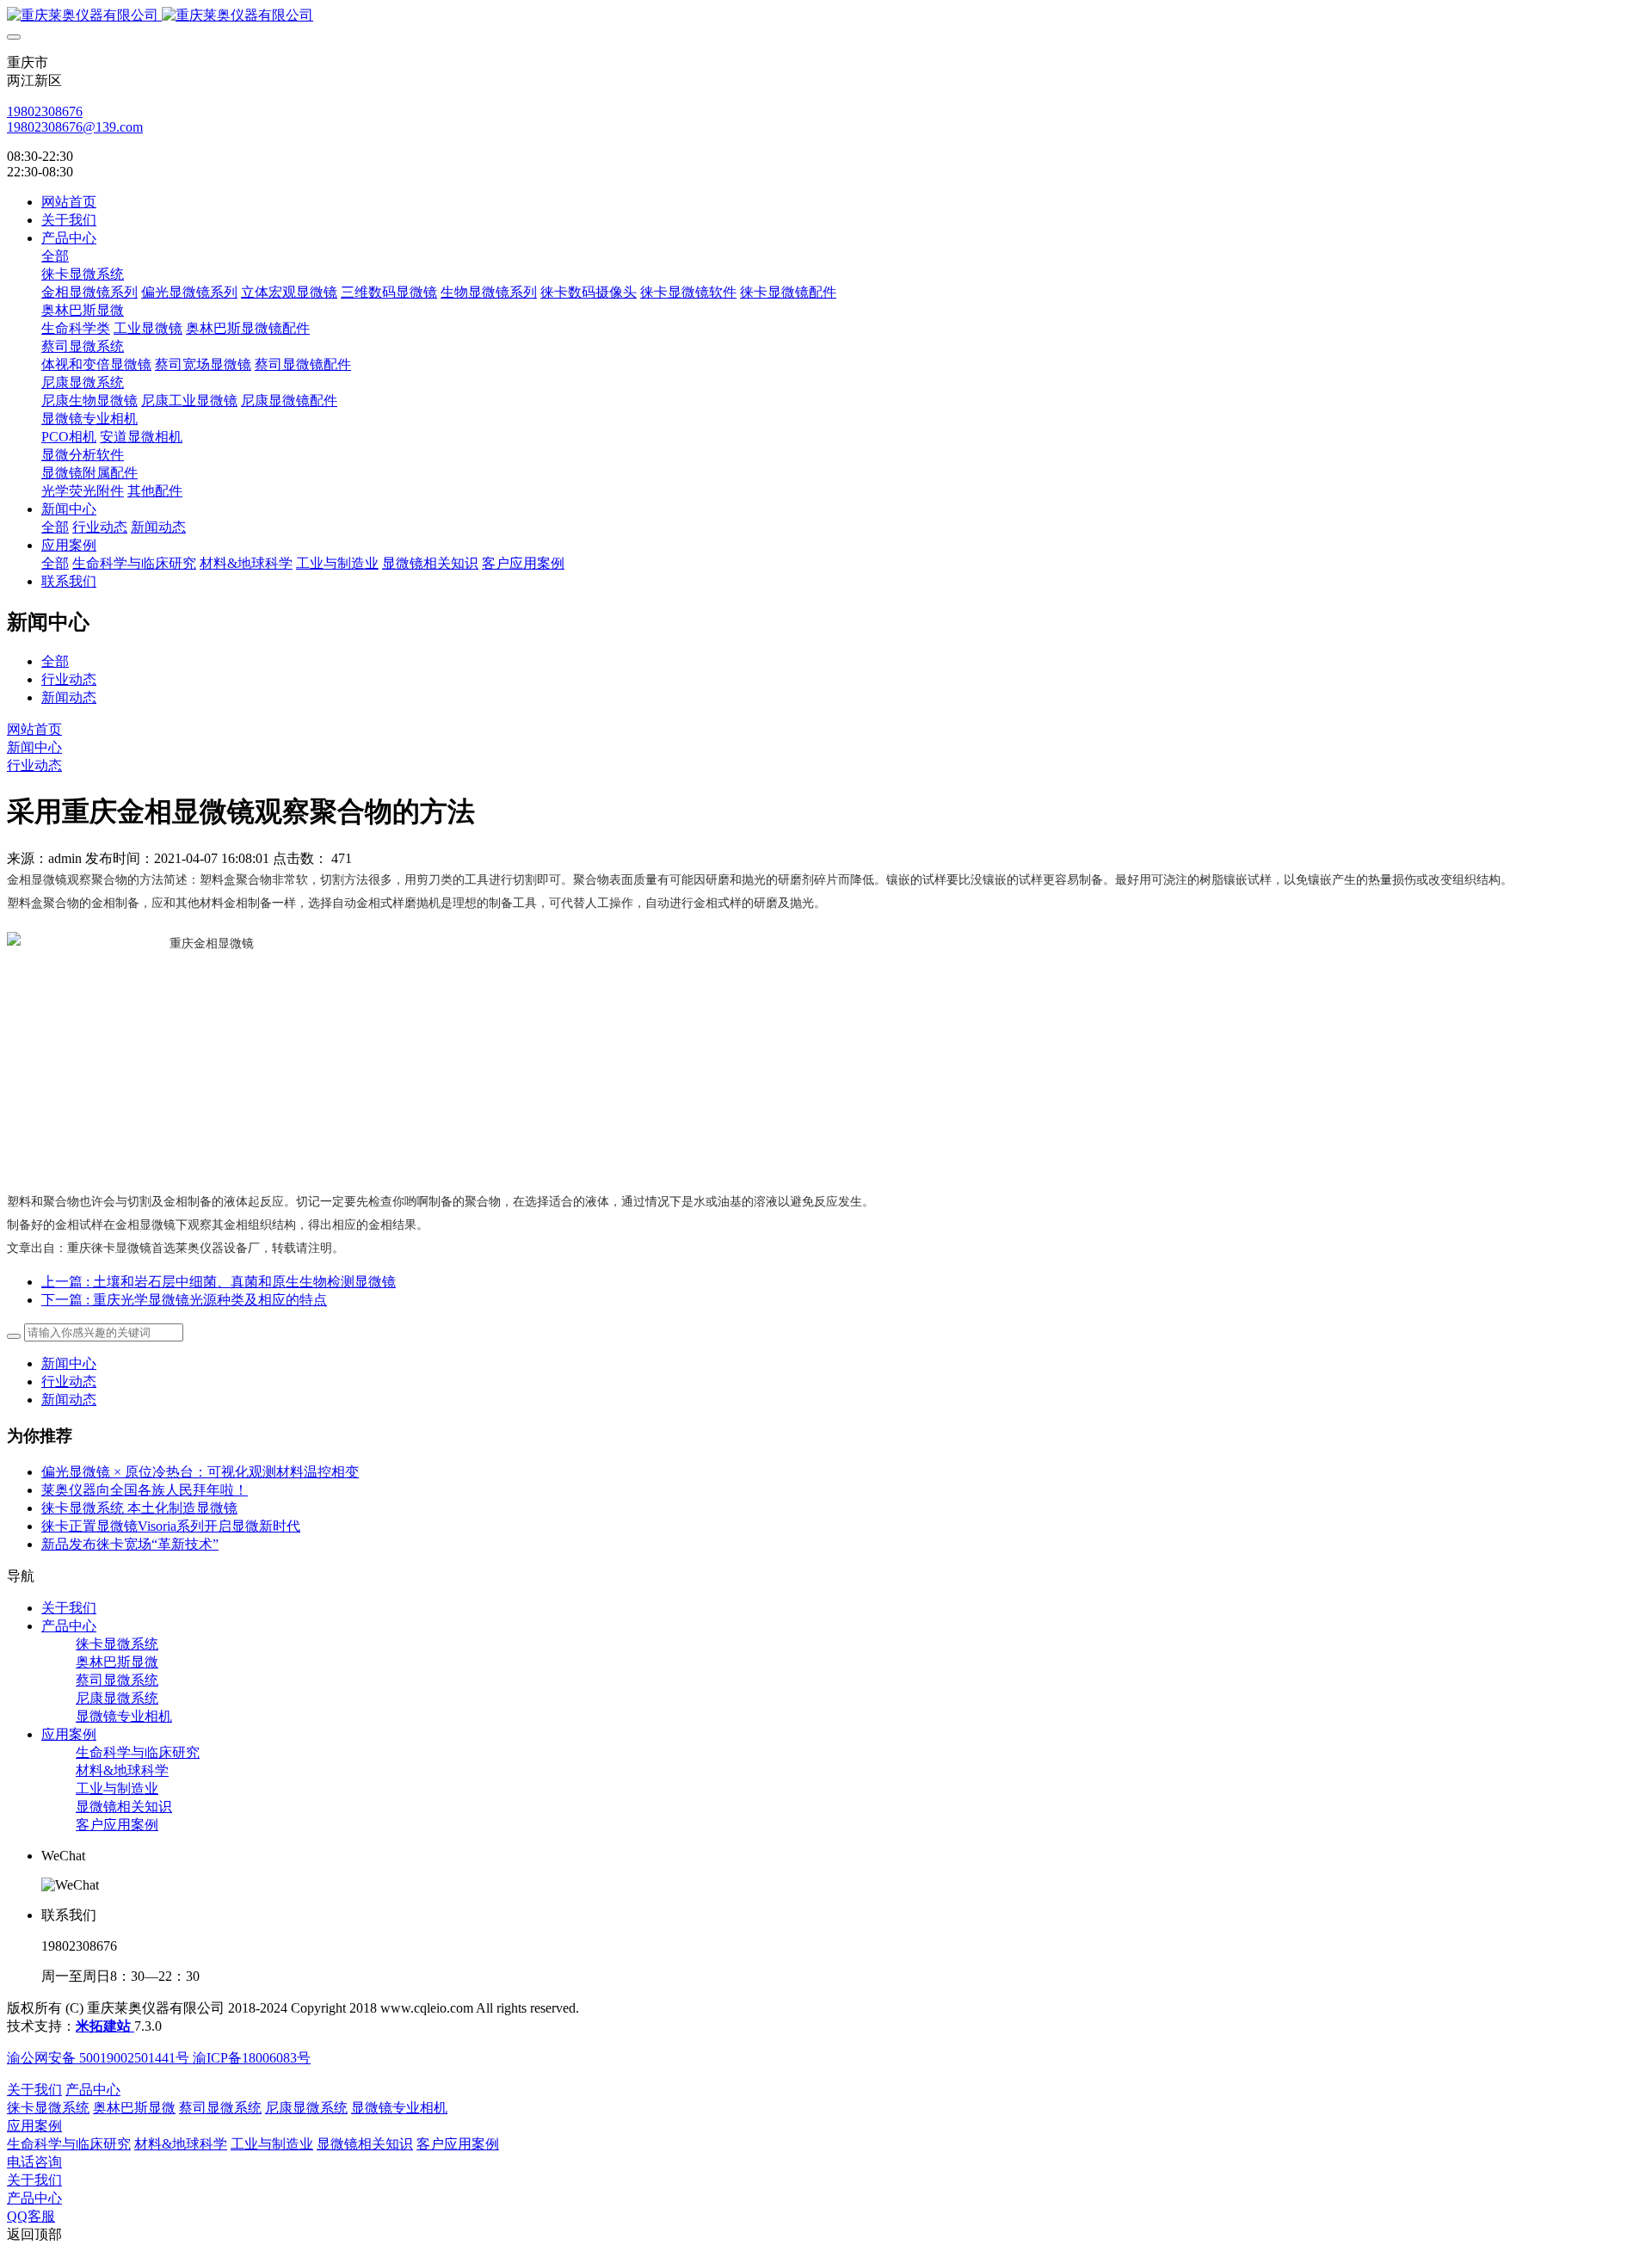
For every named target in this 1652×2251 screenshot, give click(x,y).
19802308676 (45, 111)
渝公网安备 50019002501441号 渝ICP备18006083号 (159, 2058)
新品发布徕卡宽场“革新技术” (130, 1544)
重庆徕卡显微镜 (109, 1248)
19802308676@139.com (75, 127)
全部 (55, 256)
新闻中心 (34, 747)
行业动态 (69, 679)
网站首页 (69, 202)
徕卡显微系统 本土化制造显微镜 (139, 1508)
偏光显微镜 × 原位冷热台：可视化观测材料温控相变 (200, 1472)
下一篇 (184, 1300)
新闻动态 (69, 697)
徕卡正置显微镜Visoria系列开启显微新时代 (171, 1526)
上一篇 (219, 1282)
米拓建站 (105, 2026)
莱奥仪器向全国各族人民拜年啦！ (145, 1490)
